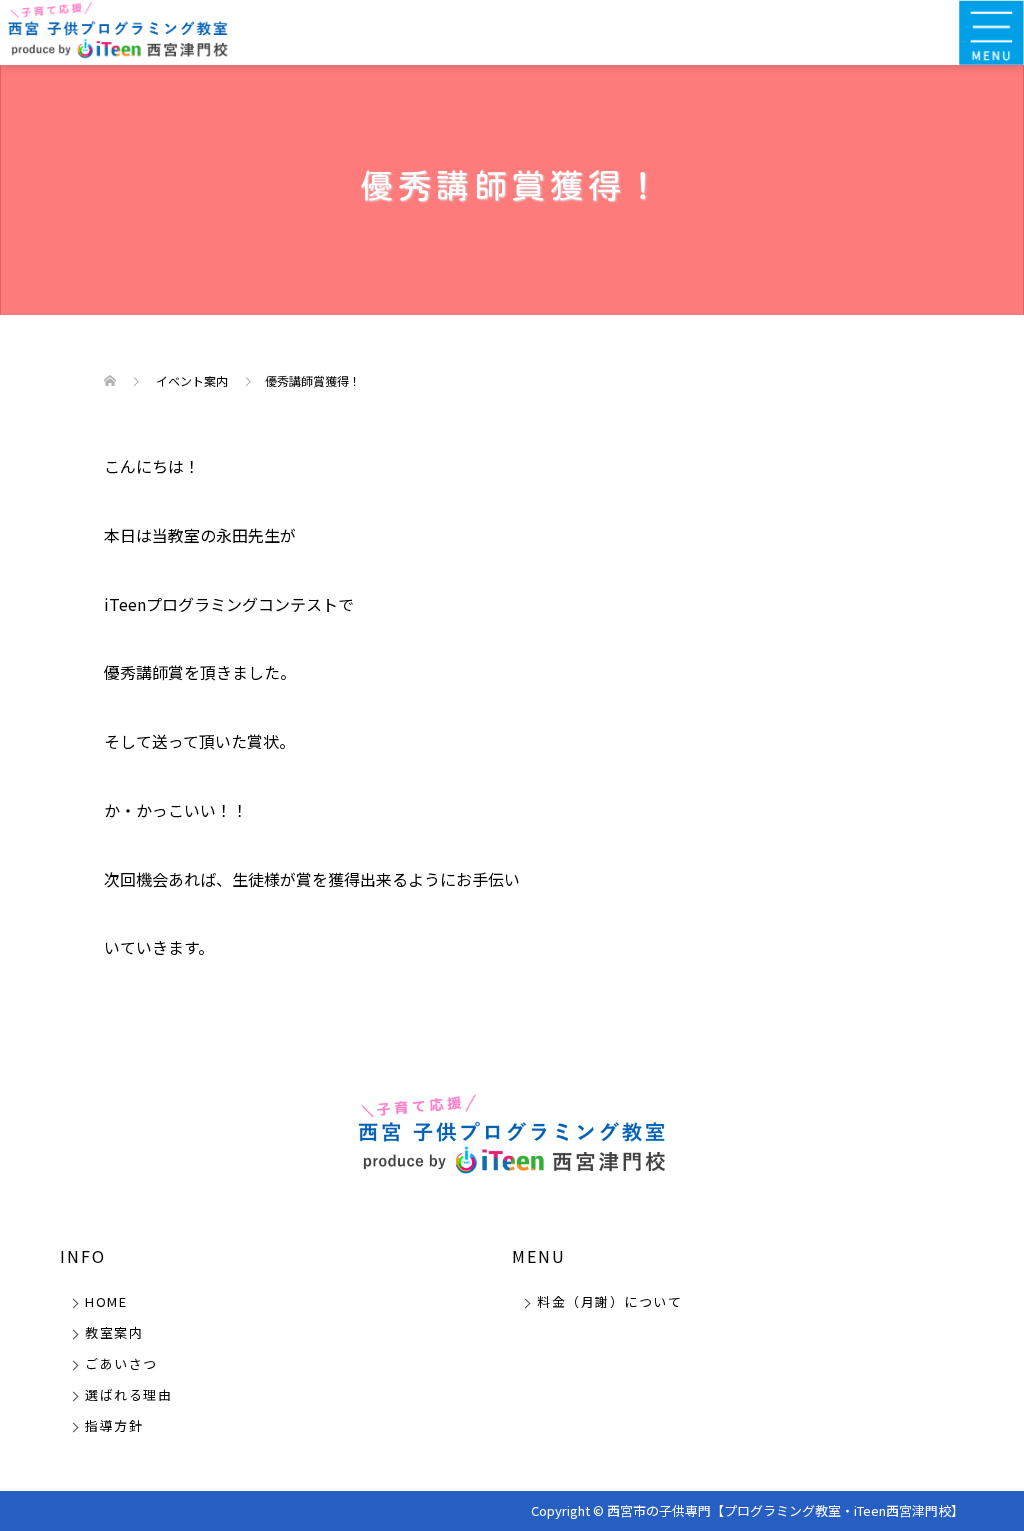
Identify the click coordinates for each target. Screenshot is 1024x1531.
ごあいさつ (121, 1363)
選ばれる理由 (128, 1394)
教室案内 (114, 1332)
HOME (106, 1301)
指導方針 (114, 1425)
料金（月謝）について (610, 1301)
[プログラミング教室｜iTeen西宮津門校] (118, 30)
